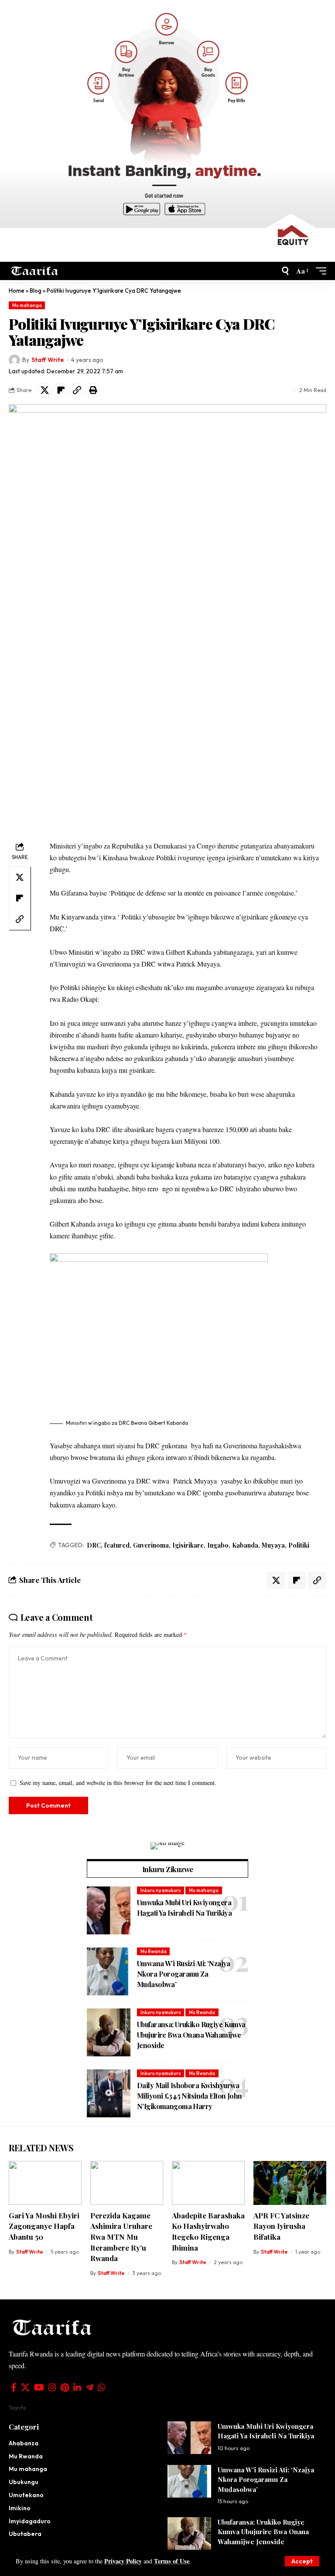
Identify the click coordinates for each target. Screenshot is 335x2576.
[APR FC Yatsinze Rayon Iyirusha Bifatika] (290, 2183)
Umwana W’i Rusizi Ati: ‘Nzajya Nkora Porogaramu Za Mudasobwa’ (184, 1974)
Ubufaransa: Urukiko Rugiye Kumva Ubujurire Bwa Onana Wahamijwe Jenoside (191, 2035)
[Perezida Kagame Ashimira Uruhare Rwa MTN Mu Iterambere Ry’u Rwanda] (127, 2183)
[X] (25, 2387)
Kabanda (245, 1545)
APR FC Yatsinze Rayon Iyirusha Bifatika (281, 2226)
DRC (94, 1545)
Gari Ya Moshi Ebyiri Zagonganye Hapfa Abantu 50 (44, 2226)
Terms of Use (172, 2561)
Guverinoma (151, 1545)
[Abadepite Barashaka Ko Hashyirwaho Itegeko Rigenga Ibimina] (208, 2183)
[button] (302, 2561)
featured (117, 1545)
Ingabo (218, 1545)
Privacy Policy (123, 2561)
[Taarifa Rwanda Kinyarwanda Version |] (35, 271)
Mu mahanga (27, 305)
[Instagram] (52, 2387)
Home (17, 291)
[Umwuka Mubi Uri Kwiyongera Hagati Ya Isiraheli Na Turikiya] (109, 1910)
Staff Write (48, 360)
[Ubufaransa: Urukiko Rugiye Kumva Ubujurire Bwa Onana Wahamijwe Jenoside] (109, 2032)
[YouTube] (39, 2387)
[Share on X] (44, 390)
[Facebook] (14, 2387)
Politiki (299, 1545)
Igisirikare (188, 1545)
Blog (36, 291)
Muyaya (273, 1545)
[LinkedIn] (77, 2387)
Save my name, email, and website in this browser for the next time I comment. (118, 1783)
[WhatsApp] (102, 2387)
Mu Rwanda (154, 1951)
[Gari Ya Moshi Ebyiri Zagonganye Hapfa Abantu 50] (45, 2183)
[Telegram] (89, 2387)
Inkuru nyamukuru (161, 1890)
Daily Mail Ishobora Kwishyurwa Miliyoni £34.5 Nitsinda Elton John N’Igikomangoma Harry (190, 2096)
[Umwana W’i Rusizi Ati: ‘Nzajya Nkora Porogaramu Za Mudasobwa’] (109, 1971)
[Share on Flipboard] (61, 390)
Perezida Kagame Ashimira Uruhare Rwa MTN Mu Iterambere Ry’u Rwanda (121, 2237)
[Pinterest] (65, 2387)
